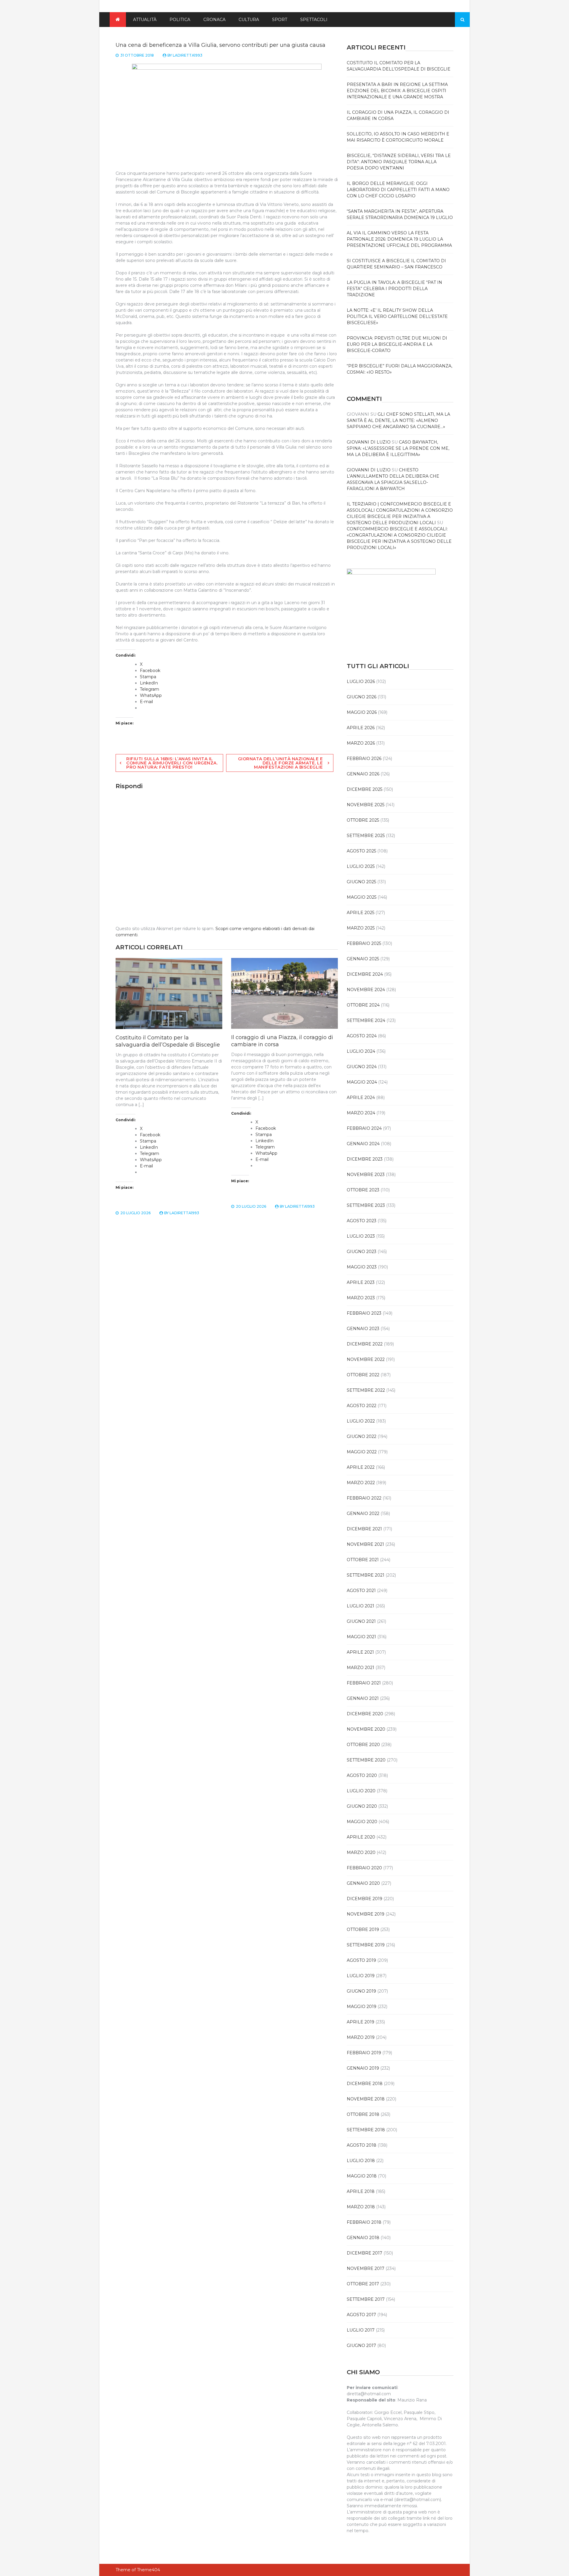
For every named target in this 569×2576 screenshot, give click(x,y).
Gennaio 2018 (363, 2238)
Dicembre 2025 (365, 789)
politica (180, 20)
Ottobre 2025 (363, 820)
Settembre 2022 (366, 1390)
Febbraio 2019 (364, 2053)
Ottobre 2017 (363, 2284)
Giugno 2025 (361, 882)
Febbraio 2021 (364, 1683)
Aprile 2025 (361, 913)
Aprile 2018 (361, 2191)
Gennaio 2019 (363, 2068)
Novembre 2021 (365, 1544)
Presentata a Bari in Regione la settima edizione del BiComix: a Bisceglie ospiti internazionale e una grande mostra (397, 91)
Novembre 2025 (366, 805)
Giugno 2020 (362, 1806)
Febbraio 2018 (364, 2222)
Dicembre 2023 (365, 1159)
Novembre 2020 (366, 1729)
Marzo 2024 (361, 1113)
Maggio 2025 (362, 897)
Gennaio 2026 (363, 774)
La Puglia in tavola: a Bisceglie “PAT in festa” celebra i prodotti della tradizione (394, 289)
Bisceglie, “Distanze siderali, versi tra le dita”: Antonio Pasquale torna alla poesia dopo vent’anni (399, 162)
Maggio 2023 (362, 1267)
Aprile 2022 (361, 1467)
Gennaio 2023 (363, 1329)
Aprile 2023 (361, 1282)
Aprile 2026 (361, 728)
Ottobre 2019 (363, 1929)
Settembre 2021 (366, 1575)
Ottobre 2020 (363, 1745)
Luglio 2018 (361, 2161)
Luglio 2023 (361, 1236)
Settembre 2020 (366, 1760)
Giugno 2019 (361, 1991)
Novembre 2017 (366, 2268)
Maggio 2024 (362, 1082)
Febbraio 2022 (364, 1498)
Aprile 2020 (361, 1837)
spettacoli (314, 20)
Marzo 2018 (361, 2207)
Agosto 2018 (362, 2145)
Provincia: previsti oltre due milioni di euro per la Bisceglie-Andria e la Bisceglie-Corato (397, 344)
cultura (249, 20)
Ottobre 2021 (363, 1560)
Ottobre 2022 (363, 1375)
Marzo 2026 (361, 743)
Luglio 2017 (361, 2330)
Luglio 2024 (361, 1051)
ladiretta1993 (188, 55)
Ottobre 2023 (363, 1190)
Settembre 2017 (366, 2299)
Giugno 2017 (361, 2345)
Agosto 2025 (361, 851)
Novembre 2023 (366, 1175)
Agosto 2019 (361, 1960)
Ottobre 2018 (363, 2114)
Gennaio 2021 (363, 1698)
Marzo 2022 (361, 1483)
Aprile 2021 (360, 1652)
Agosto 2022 (362, 1406)
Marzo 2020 (361, 1852)
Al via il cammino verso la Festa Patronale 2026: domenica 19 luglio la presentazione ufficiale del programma (399, 239)
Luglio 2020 (361, 1791)
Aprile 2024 (361, 1097)
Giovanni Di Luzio (369, 442)
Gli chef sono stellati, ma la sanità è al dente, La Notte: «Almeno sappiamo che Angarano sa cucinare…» (398, 420)
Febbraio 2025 (364, 943)
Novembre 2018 (366, 2099)
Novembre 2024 (366, 990)
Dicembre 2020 (365, 1714)
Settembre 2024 (366, 1020)
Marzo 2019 (361, 2037)
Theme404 (148, 2570)
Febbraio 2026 (364, 759)
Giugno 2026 (362, 697)
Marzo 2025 (361, 928)
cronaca (214, 20)
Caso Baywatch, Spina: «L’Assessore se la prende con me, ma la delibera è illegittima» (398, 448)
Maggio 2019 (362, 2007)
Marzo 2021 (361, 1668)
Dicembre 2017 (365, 2253)
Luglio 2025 (361, 866)
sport (280, 20)
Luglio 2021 (361, 1606)
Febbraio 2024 (364, 1128)
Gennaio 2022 (363, 1513)
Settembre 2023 (366, 1205)
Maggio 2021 (361, 1637)
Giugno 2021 (361, 1621)
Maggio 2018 (362, 2176)
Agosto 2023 (362, 1221)
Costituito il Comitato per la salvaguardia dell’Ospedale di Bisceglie (168, 1041)
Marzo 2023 (361, 1298)
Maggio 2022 (362, 1452)
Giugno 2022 (362, 1436)
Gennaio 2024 (363, 1144)
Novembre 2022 (366, 1359)
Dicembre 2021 (364, 1529)
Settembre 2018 (366, 2130)
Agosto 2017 (361, 2315)
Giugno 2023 (362, 1252)
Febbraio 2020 (364, 1868)
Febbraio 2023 (364, 1313)
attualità (145, 20)
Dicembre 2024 (365, 974)
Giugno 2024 (362, 1067)
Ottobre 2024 (363, 1005)
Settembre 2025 (366, 836)
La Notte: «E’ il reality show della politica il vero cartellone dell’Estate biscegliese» (397, 316)
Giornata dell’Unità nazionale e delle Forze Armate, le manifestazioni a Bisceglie (280, 763)
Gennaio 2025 (363, 959)
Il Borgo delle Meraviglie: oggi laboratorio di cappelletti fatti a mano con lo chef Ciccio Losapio (398, 190)
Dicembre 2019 (365, 1899)
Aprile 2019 (361, 2022)
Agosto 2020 (362, 1775)
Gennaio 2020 (363, 1883)
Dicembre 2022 (365, 1344)
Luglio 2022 (361, 1421)
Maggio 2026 (362, 712)
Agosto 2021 (361, 1591)
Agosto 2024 (362, 1036)
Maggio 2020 (362, 1822)
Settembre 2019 (366, 1945)
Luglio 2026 (361, 681)
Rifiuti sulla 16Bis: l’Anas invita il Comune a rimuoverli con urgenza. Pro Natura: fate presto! (172, 763)
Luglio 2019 (361, 1976)
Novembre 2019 (366, 1914)
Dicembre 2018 (365, 2084)
